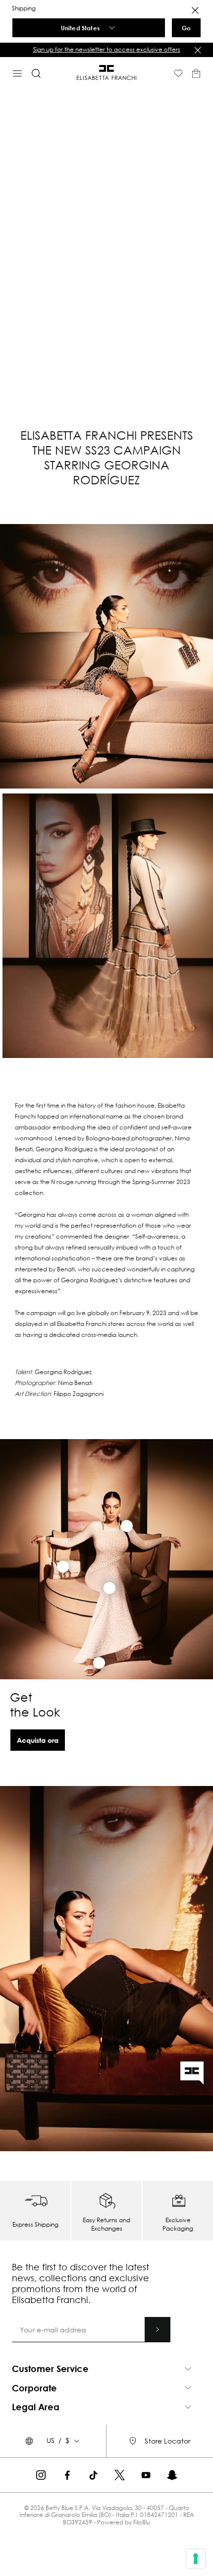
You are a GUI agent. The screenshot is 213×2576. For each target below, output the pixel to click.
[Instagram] (41, 2475)
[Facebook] (67, 2475)
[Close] (195, 10)
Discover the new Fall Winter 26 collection (139, 49)
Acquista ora (38, 1740)
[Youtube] (146, 2475)
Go (186, 28)
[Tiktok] (93, 2475)
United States (80, 28)
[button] (106, 2369)
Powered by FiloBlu (124, 2522)
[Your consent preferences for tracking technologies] (196, 2559)
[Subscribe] (158, 2329)
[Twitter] (120, 2475)
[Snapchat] (172, 2475)
